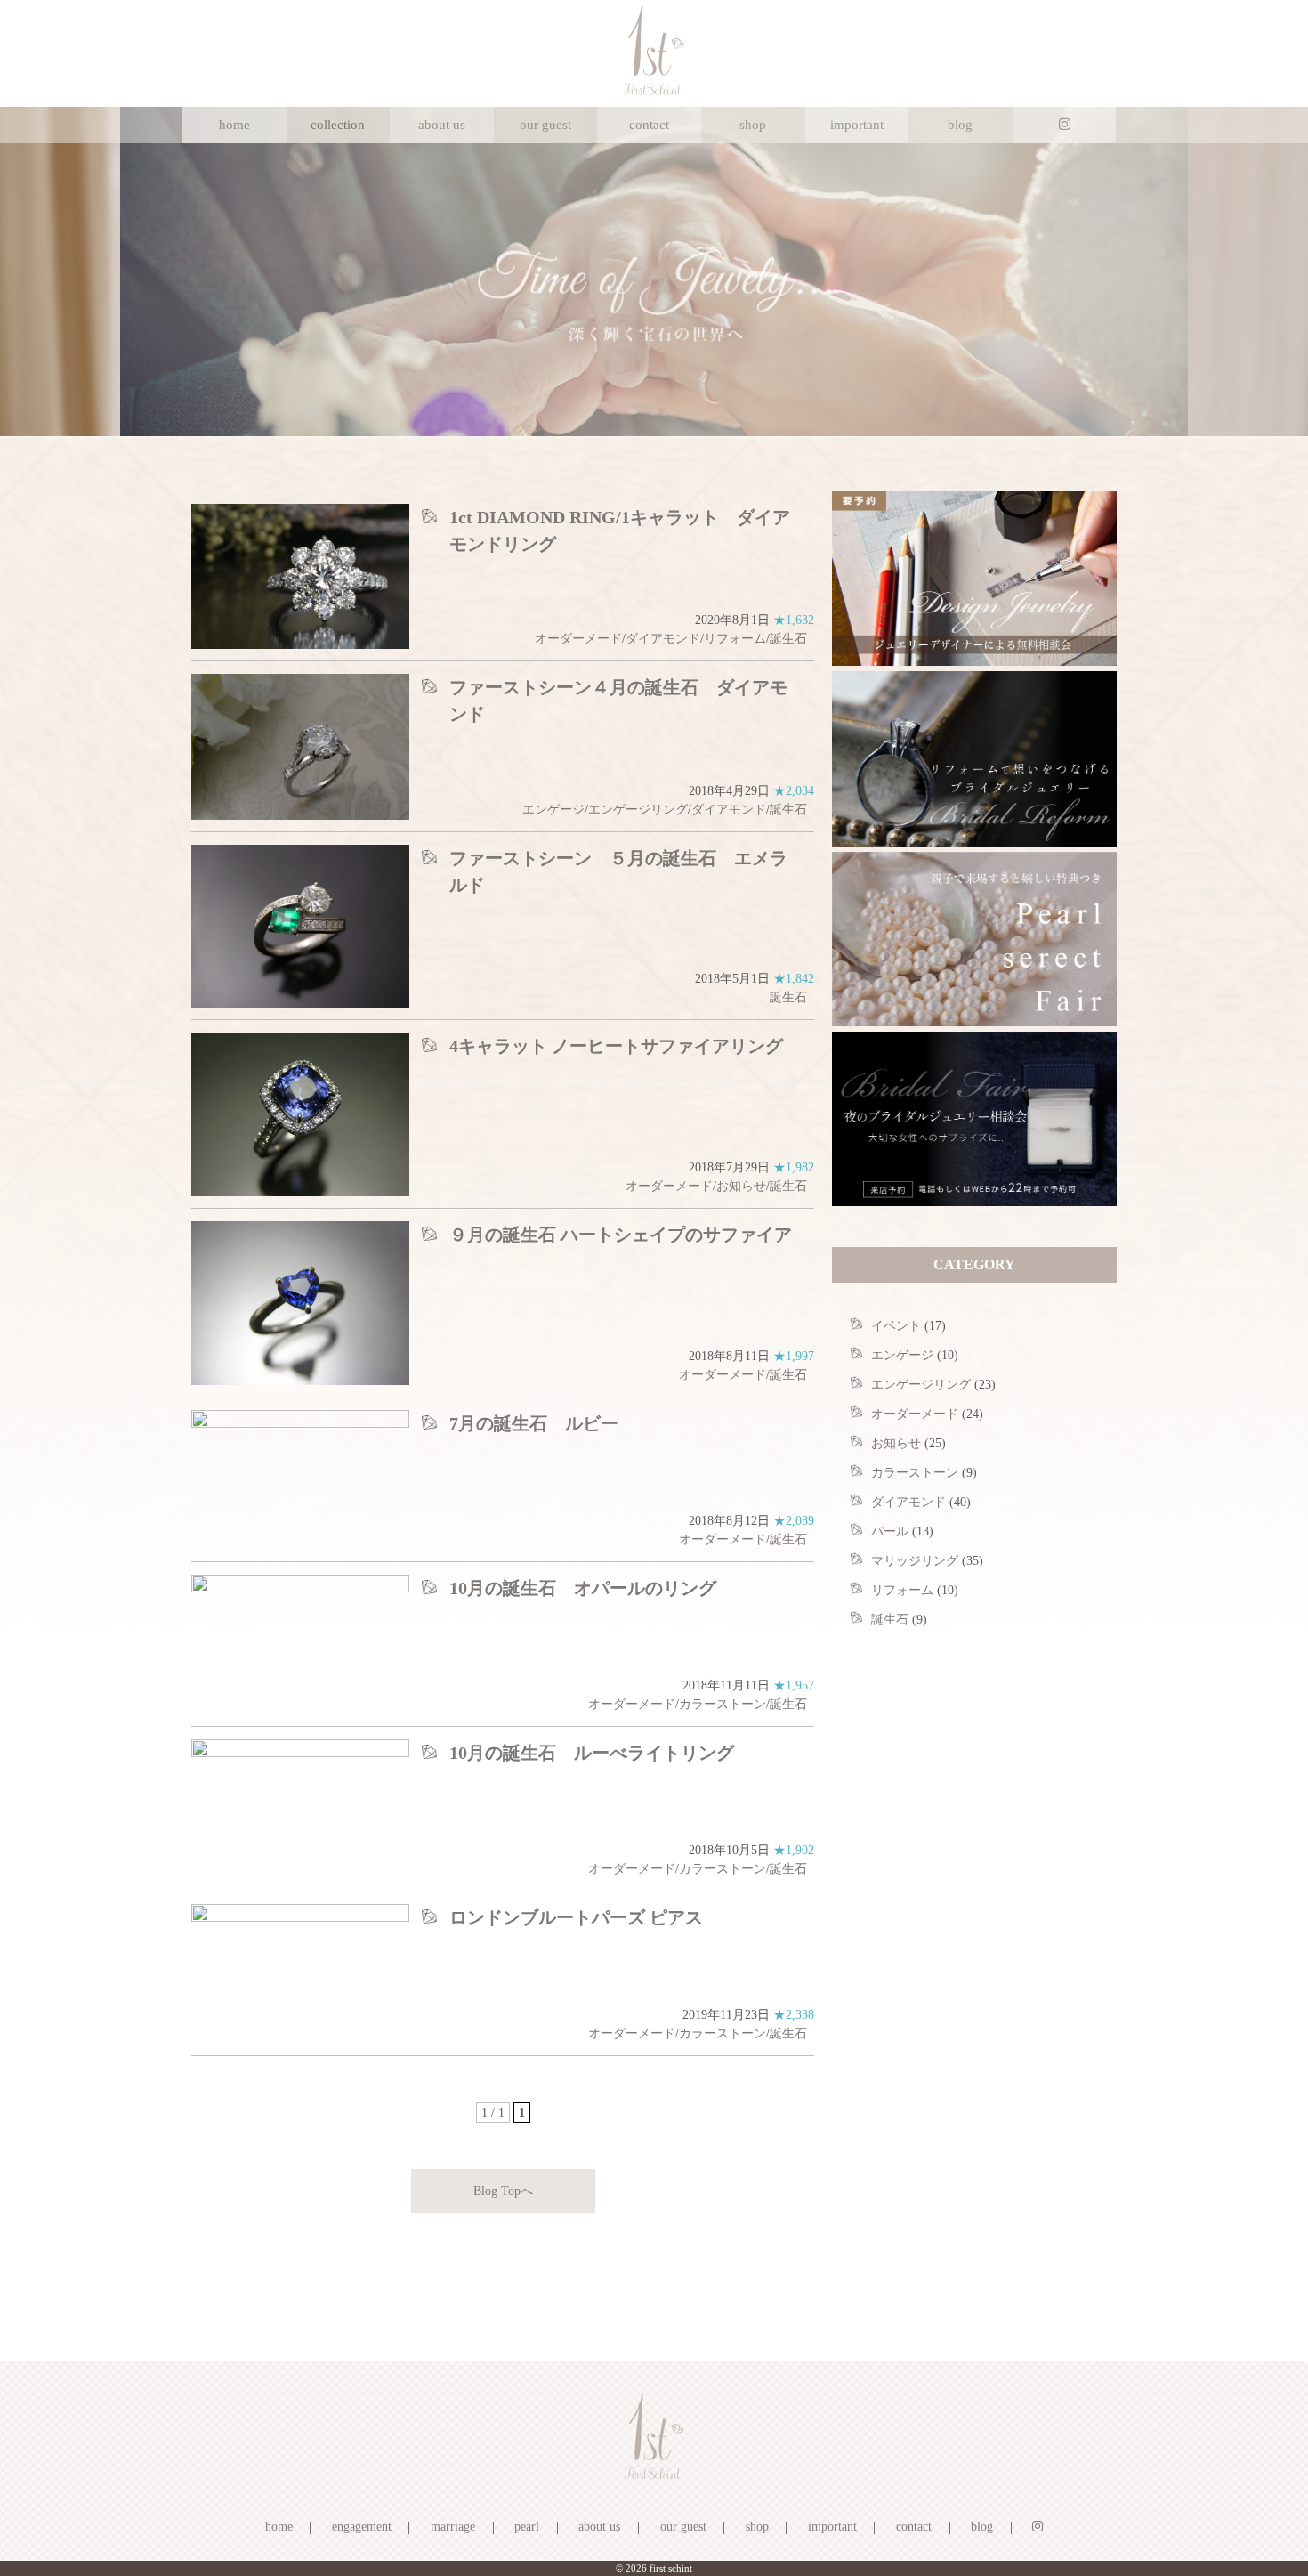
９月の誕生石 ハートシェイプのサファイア (621, 1235)
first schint (671, 2568)
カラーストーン (723, 1704)
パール (890, 1531)
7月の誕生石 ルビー (534, 1423)
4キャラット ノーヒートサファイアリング (616, 1046)
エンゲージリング (638, 810)
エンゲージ (553, 810)
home (234, 125)
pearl (527, 2527)
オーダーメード (578, 639)
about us (442, 125)
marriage (453, 2527)
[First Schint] (654, 91)
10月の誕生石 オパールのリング (583, 1588)
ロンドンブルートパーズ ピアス (576, 1917)
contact (649, 125)
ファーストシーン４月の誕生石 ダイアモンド (618, 701)
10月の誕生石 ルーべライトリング (592, 1753)
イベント (896, 1326)
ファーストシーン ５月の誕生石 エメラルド (618, 871)
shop (753, 125)
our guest (545, 125)
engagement (362, 2527)
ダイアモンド (663, 639)
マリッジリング (915, 1561)
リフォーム (735, 639)
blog (960, 125)
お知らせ (741, 1186)
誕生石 (788, 639)
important (857, 125)
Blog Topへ (503, 2191)
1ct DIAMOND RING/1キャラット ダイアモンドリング (620, 531)
